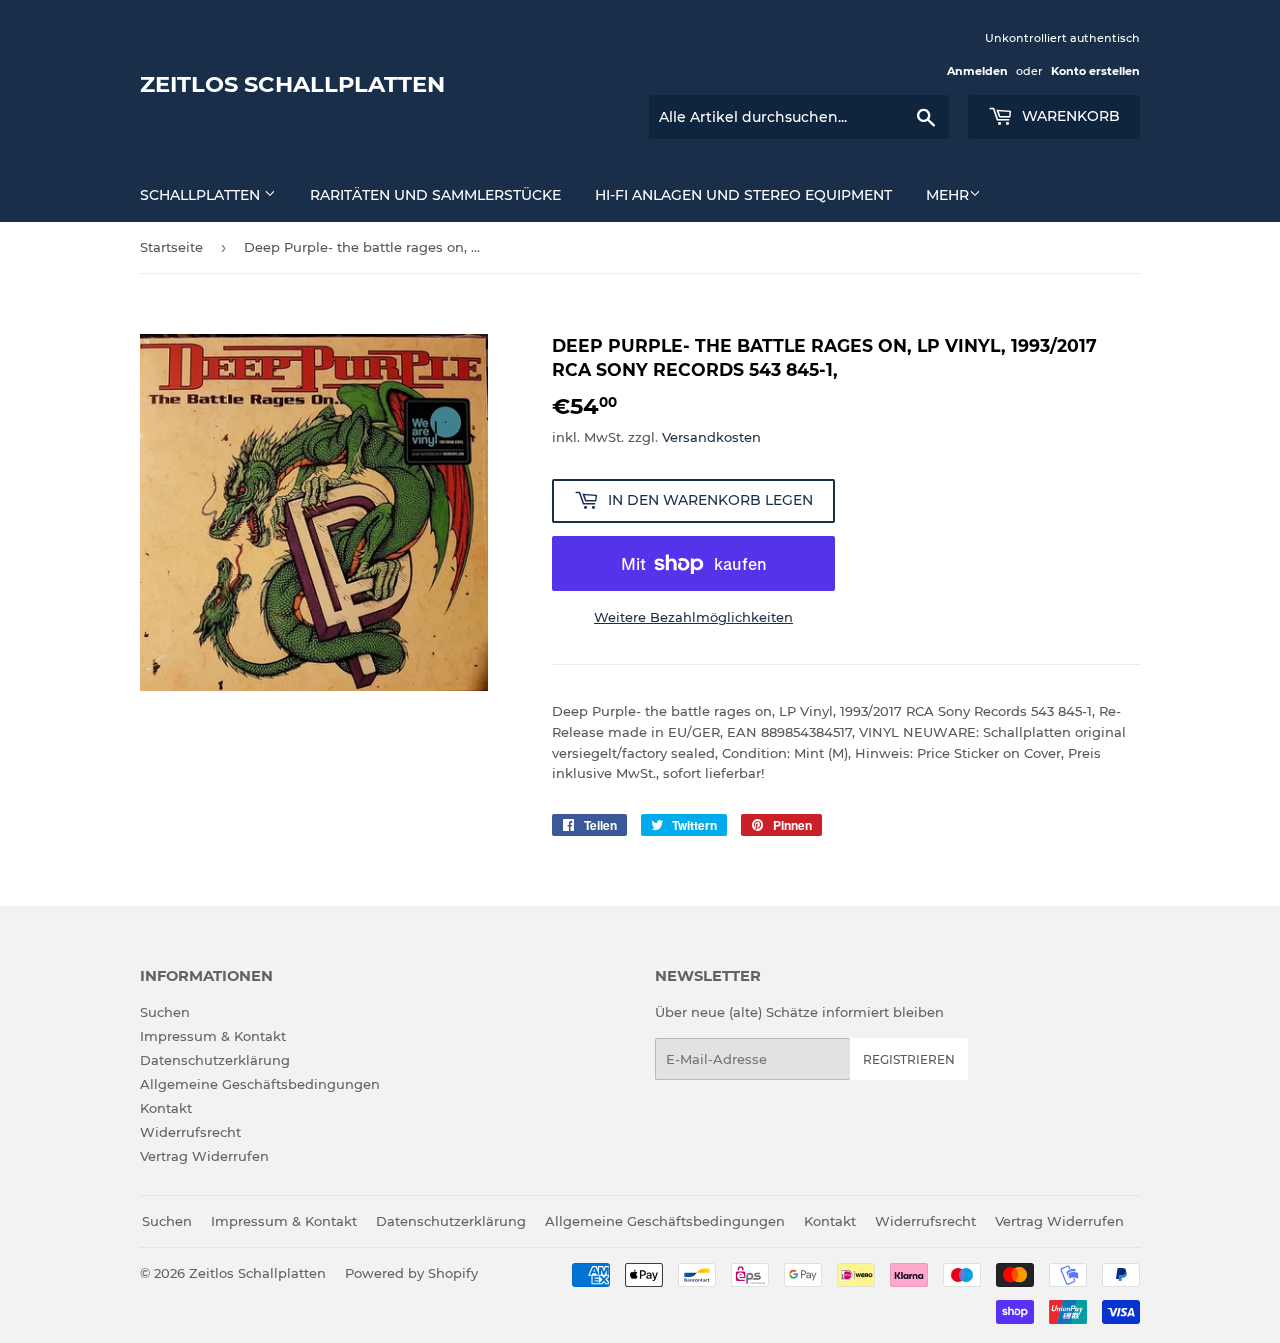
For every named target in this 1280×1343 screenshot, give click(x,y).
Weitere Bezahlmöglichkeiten (693, 617)
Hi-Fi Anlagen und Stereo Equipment (743, 195)
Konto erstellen (1095, 71)
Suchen (165, 1012)
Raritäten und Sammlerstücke (435, 195)
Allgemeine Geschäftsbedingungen (260, 1084)
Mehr (947, 195)
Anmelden (977, 71)
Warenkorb (1069, 116)
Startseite (171, 247)
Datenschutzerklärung (215, 1060)
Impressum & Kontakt (213, 1036)
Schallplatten (202, 195)
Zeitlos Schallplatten (292, 84)
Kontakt (166, 1108)
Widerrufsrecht (190, 1132)
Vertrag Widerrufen (204, 1156)
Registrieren (909, 1059)
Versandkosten (711, 437)
